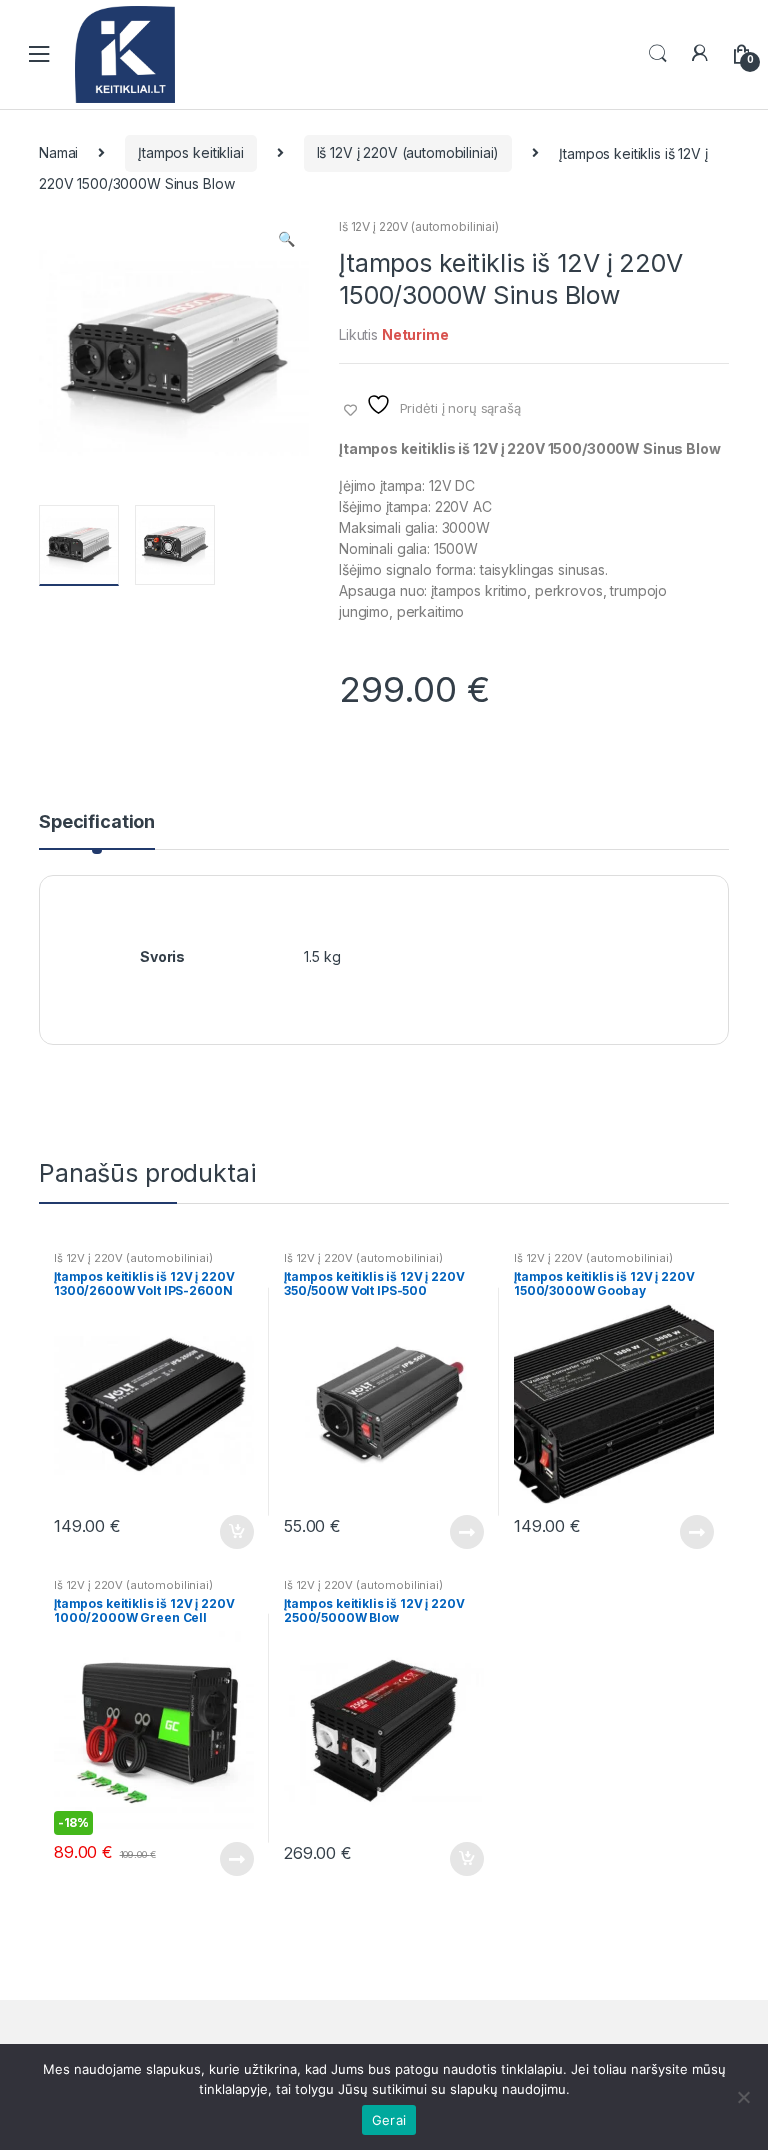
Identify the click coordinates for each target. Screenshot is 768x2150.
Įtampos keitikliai (190, 152)
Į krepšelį (236, 1532)
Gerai (389, 2120)
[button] (286, 241)
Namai (58, 152)
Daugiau (466, 1532)
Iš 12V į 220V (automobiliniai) (408, 152)
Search (658, 54)
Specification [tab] (97, 822)
